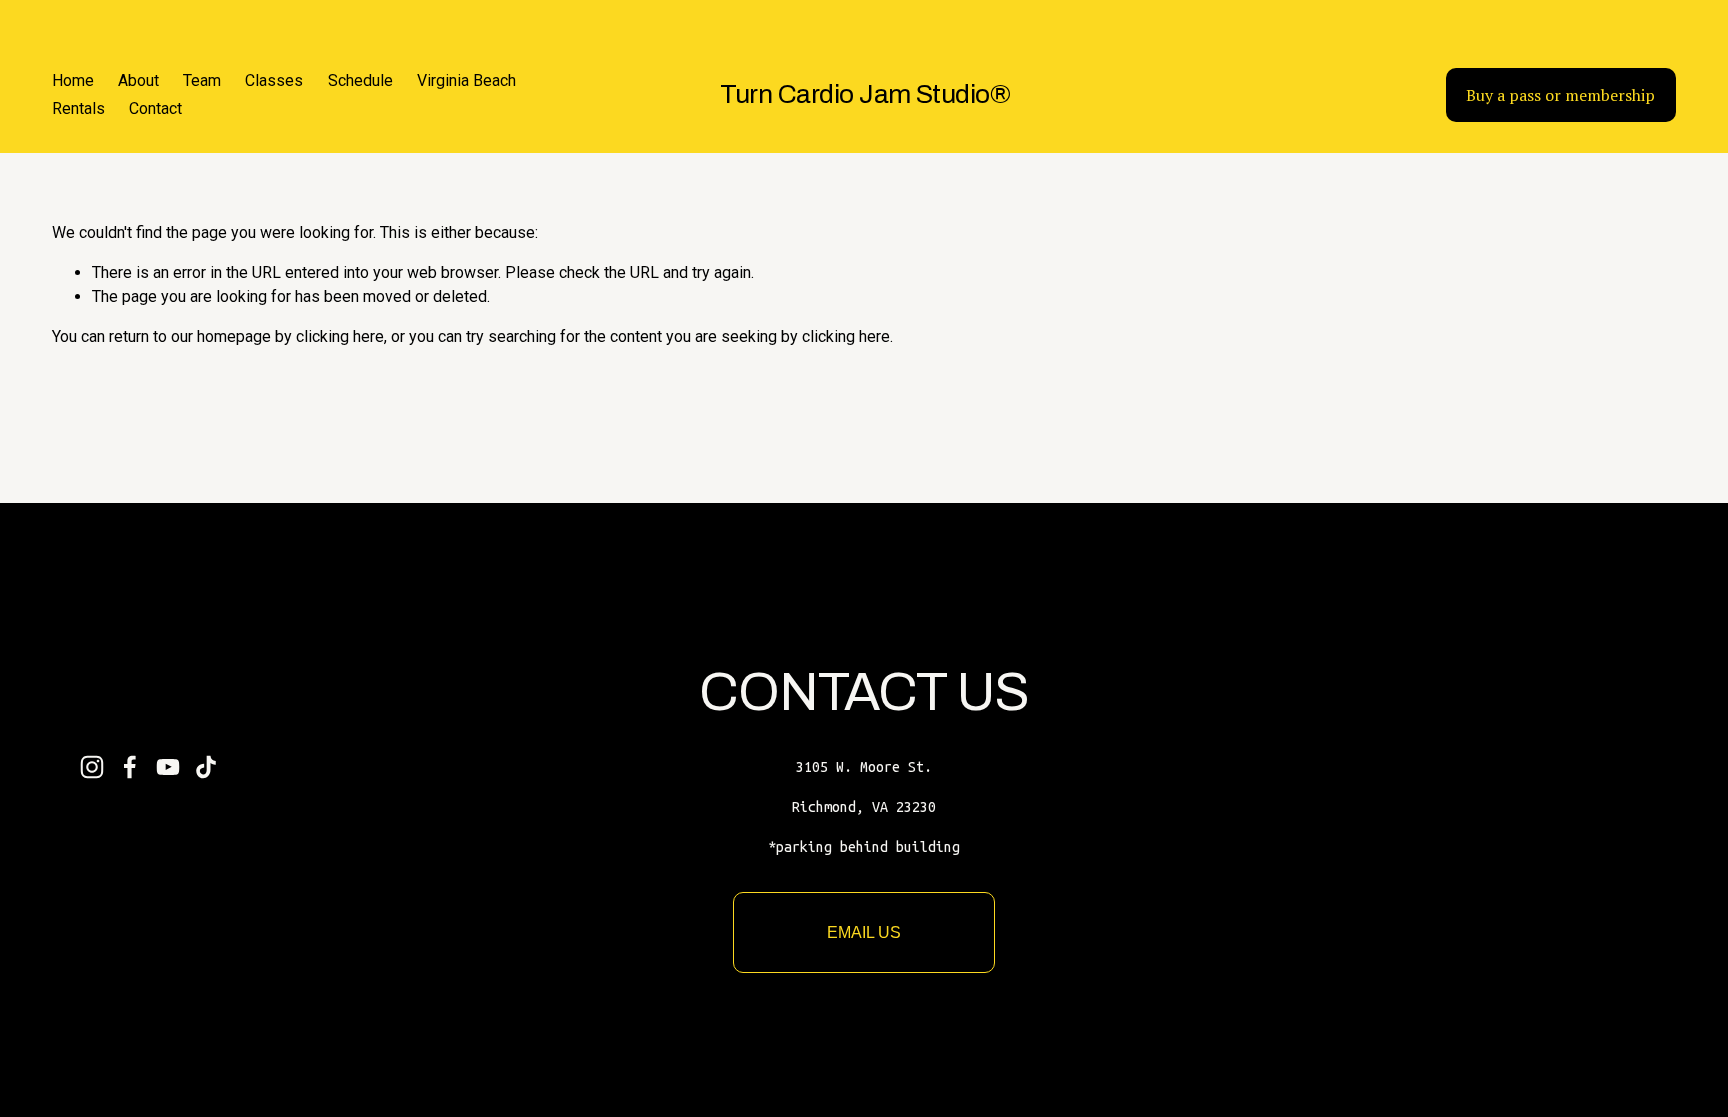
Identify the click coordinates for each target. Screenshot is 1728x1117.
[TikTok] (206, 767)
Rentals (78, 108)
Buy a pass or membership (1560, 95)
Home (73, 80)
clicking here (340, 336)
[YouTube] (168, 767)
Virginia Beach (466, 80)
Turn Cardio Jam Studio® (865, 94)
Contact (155, 108)
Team (202, 80)
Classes (274, 80)
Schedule (360, 80)
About (138, 80)
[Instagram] (92, 767)
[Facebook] (130, 767)
